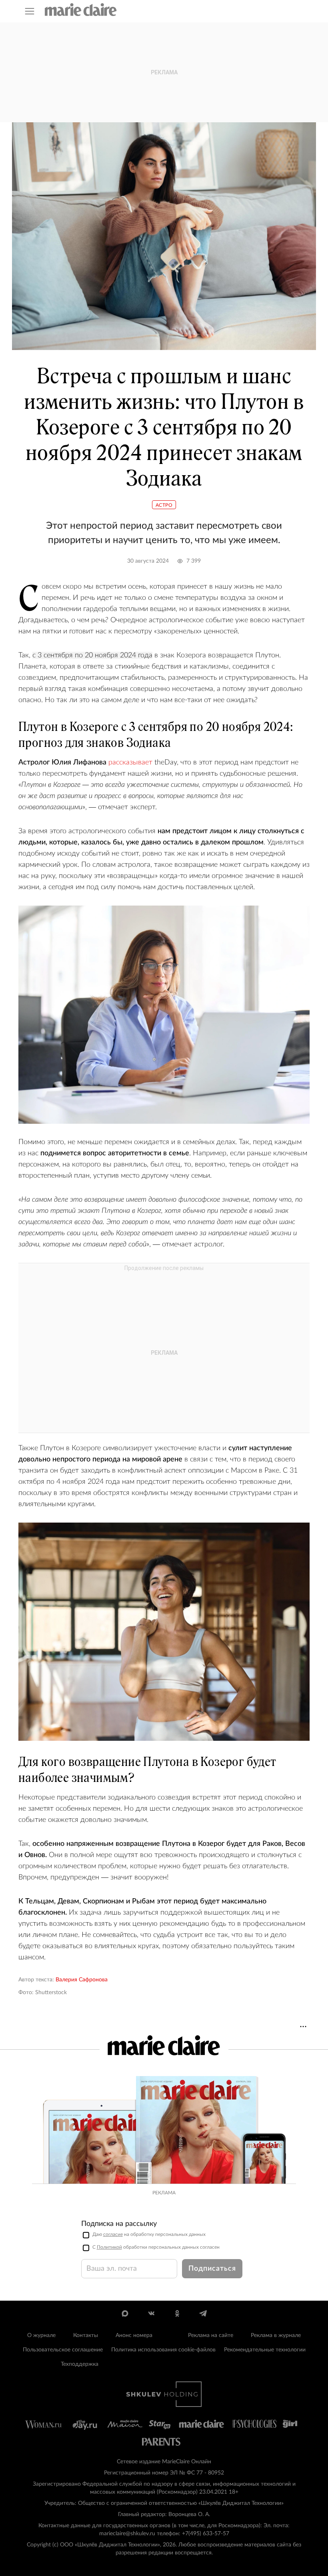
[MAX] (125, 2313)
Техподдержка (80, 2364)
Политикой (109, 2247)
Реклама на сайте (211, 2335)
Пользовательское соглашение (63, 2350)
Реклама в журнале (276, 2335)
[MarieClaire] (81, 10)
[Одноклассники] (177, 2313)
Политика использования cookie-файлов (163, 2350)
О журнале (41, 2335)
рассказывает (130, 762)
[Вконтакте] (151, 2313)
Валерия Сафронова (82, 1980)
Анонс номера (134, 2335)
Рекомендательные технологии (265, 2350)
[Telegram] (203, 2313)
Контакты (86, 2335)
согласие (113, 2234)
